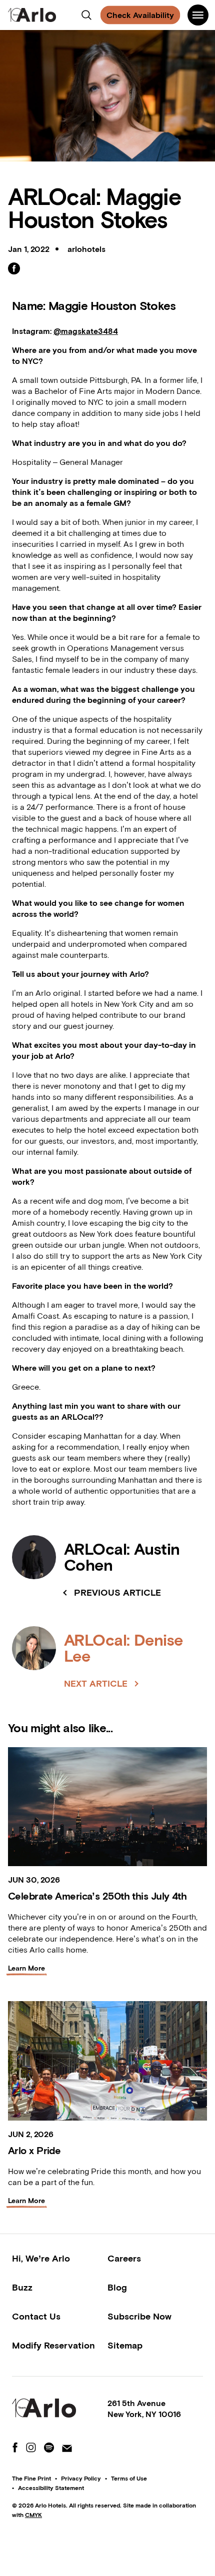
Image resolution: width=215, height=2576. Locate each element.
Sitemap (125, 2345)
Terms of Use (129, 2479)
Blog (117, 2287)
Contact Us (36, 2316)
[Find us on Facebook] (15, 2448)
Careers (124, 2258)
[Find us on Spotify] (49, 2448)
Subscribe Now (139, 2316)
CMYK (33, 2515)
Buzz (22, 2287)
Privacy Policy (81, 2479)
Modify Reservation (53, 2345)
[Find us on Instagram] (31, 2448)
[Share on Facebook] (14, 268)
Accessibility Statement (51, 2488)
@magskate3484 (86, 331)
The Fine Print (31, 2479)
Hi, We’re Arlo (41, 2258)
